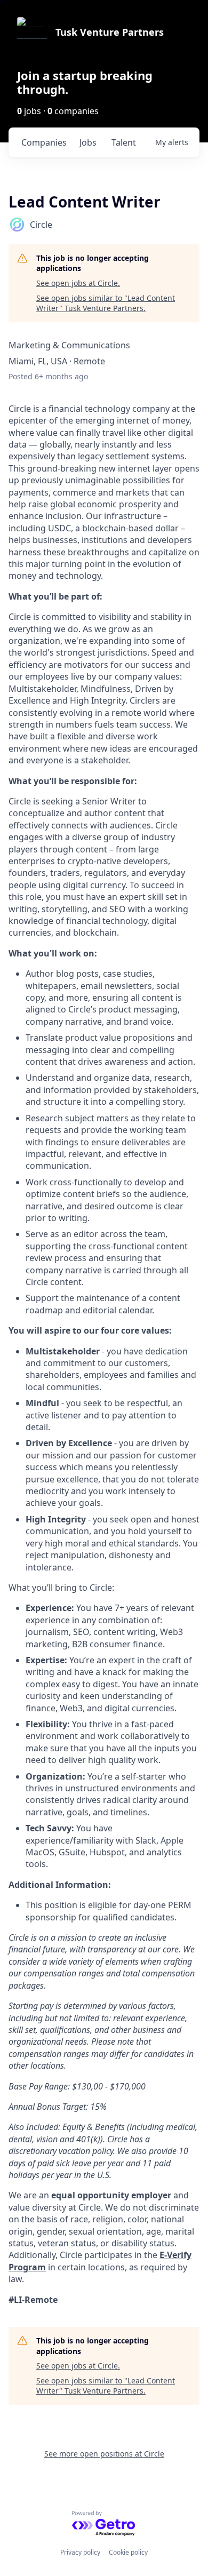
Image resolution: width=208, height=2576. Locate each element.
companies (44, 142)
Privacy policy (80, 2552)
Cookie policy (128, 2552)
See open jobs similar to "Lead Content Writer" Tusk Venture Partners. (106, 303)
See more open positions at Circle (104, 2454)
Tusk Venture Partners (110, 32)
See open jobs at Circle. (78, 283)
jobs (88, 142)
